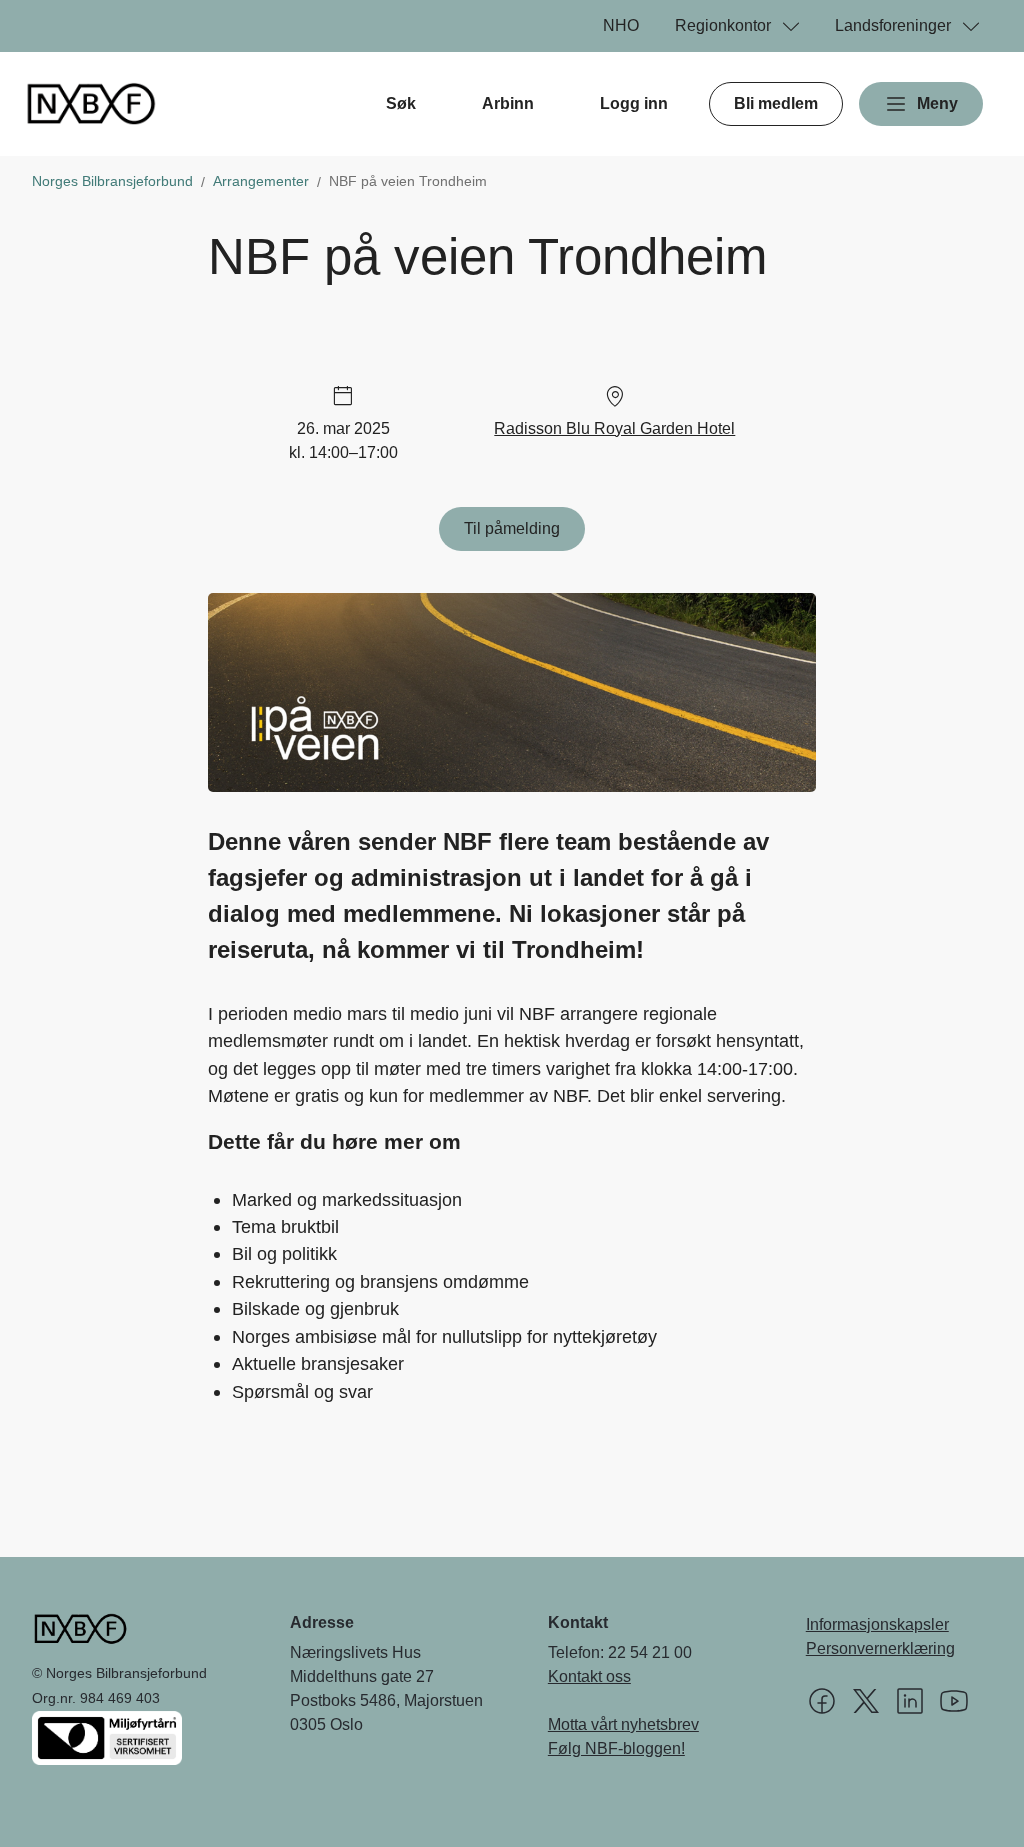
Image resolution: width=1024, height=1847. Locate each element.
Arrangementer (261, 181)
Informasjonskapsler (877, 1624)
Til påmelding (512, 528)
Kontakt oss (589, 1676)
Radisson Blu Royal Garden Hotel (614, 428)
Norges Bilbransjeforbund (112, 181)
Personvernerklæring (880, 1648)
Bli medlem (776, 103)
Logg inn (634, 103)
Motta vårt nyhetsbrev (623, 1724)
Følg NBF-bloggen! (616, 1748)
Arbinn (508, 103)
